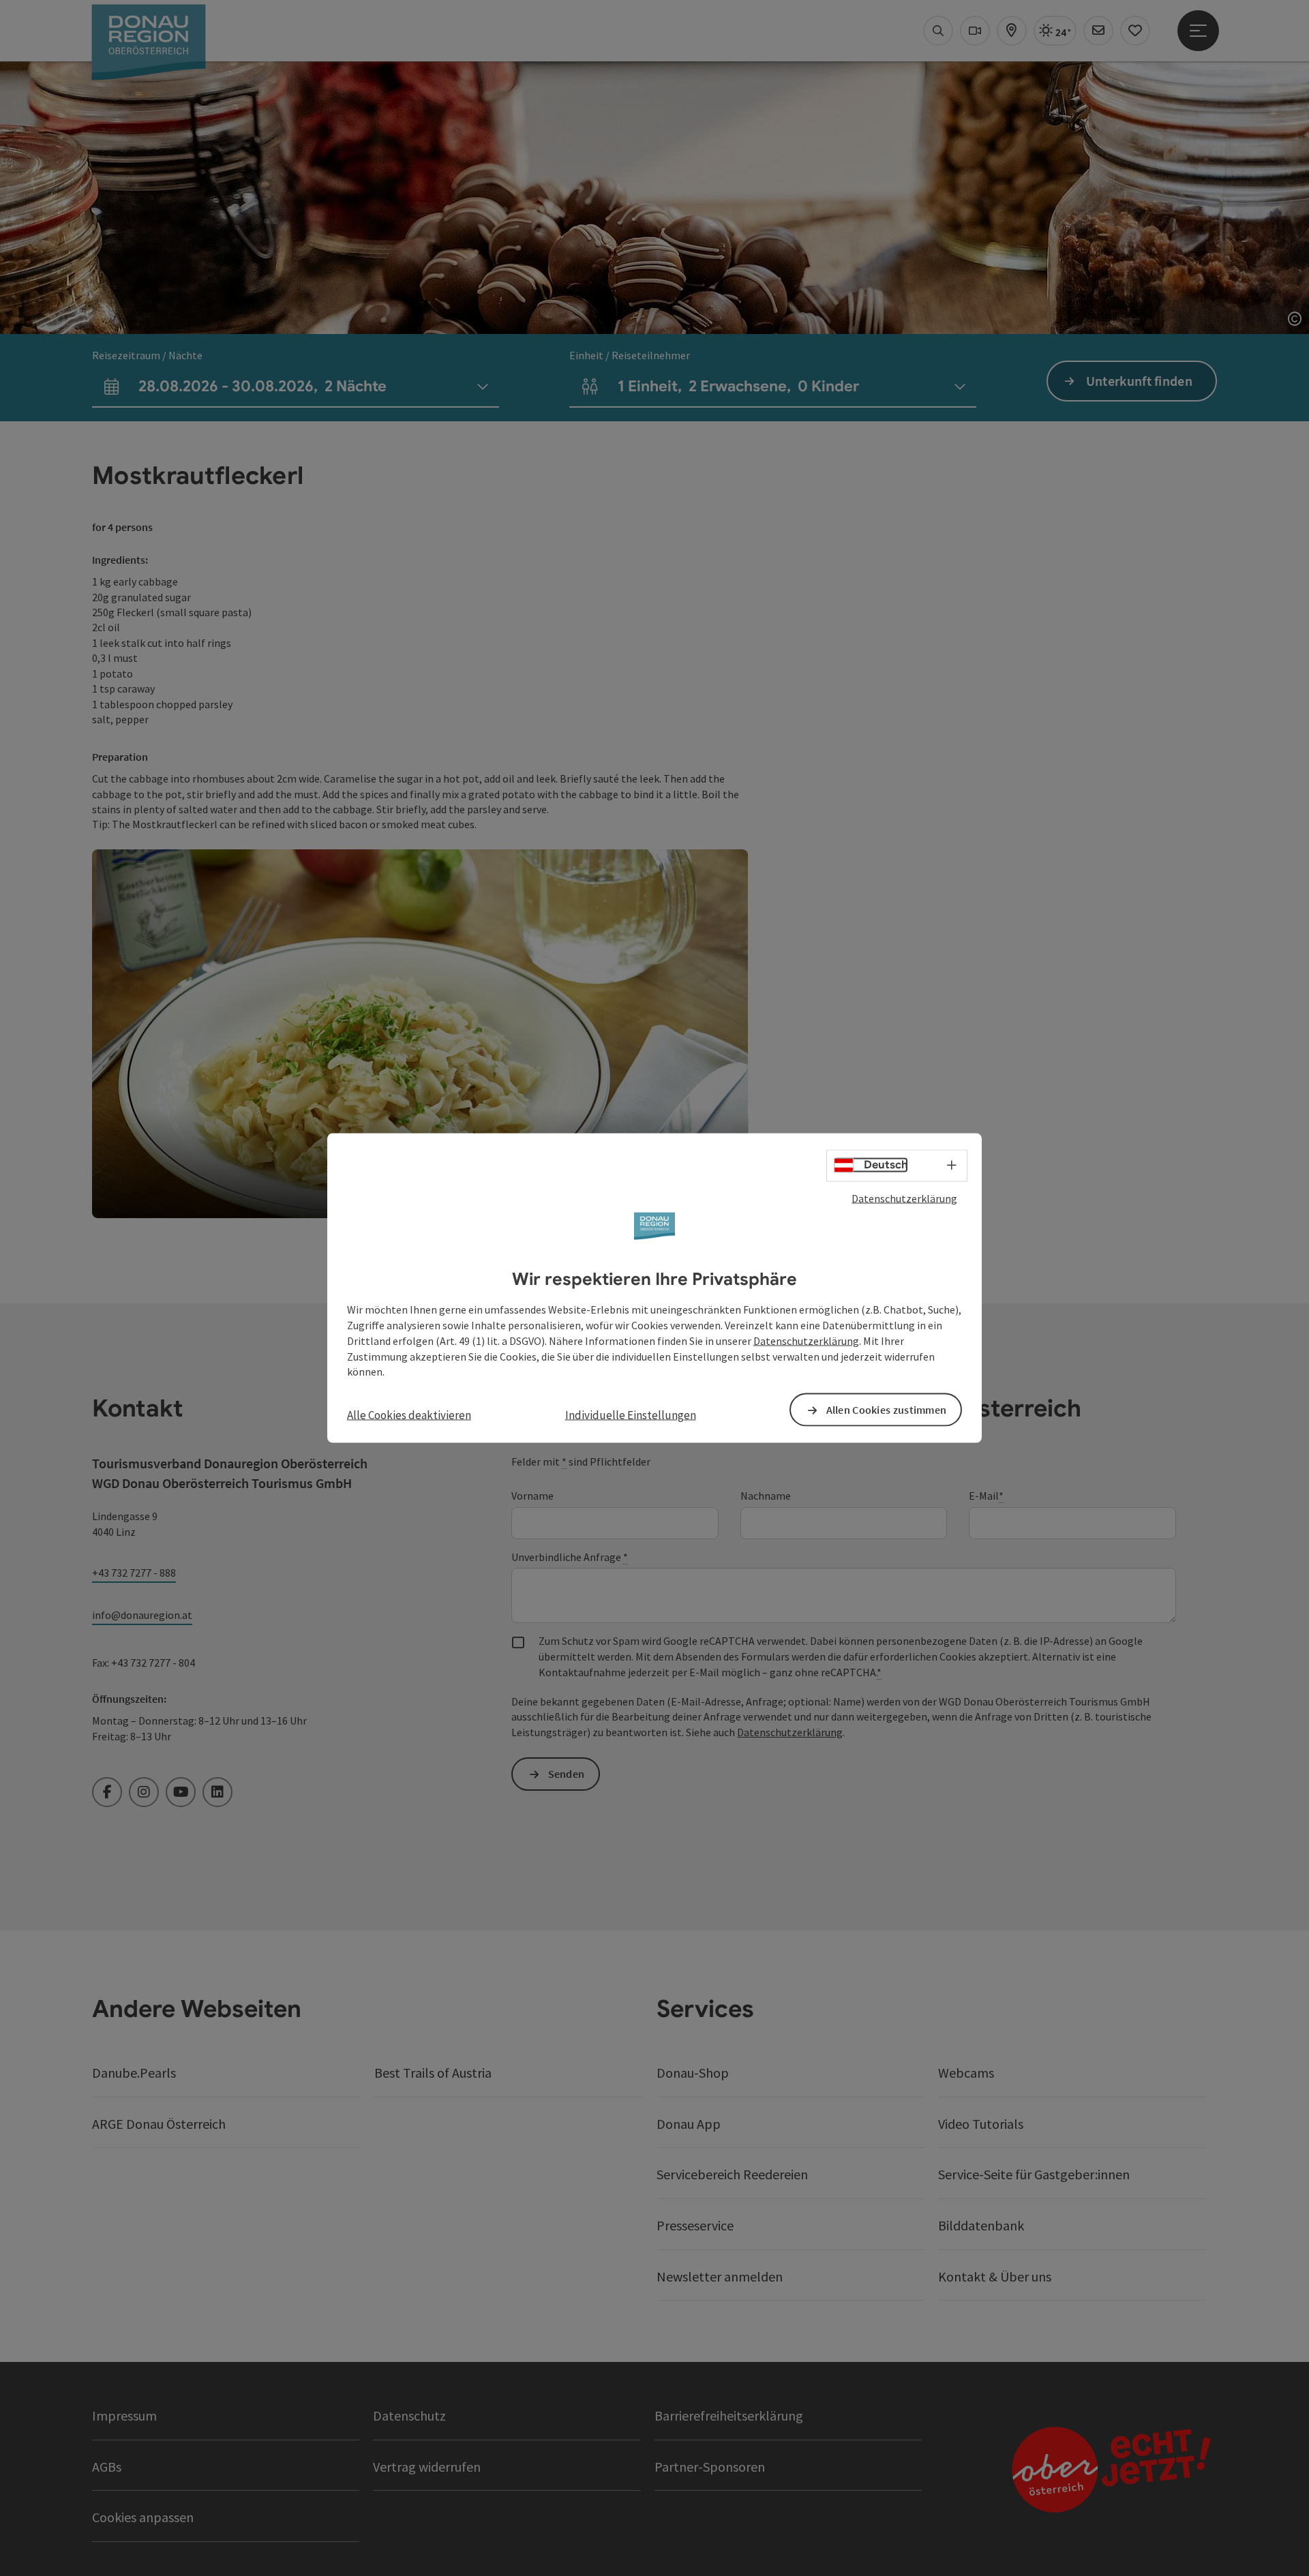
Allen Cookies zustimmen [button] (887, 1410)
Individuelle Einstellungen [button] (631, 1415)
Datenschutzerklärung (904, 1198)
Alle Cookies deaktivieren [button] (409, 1415)
